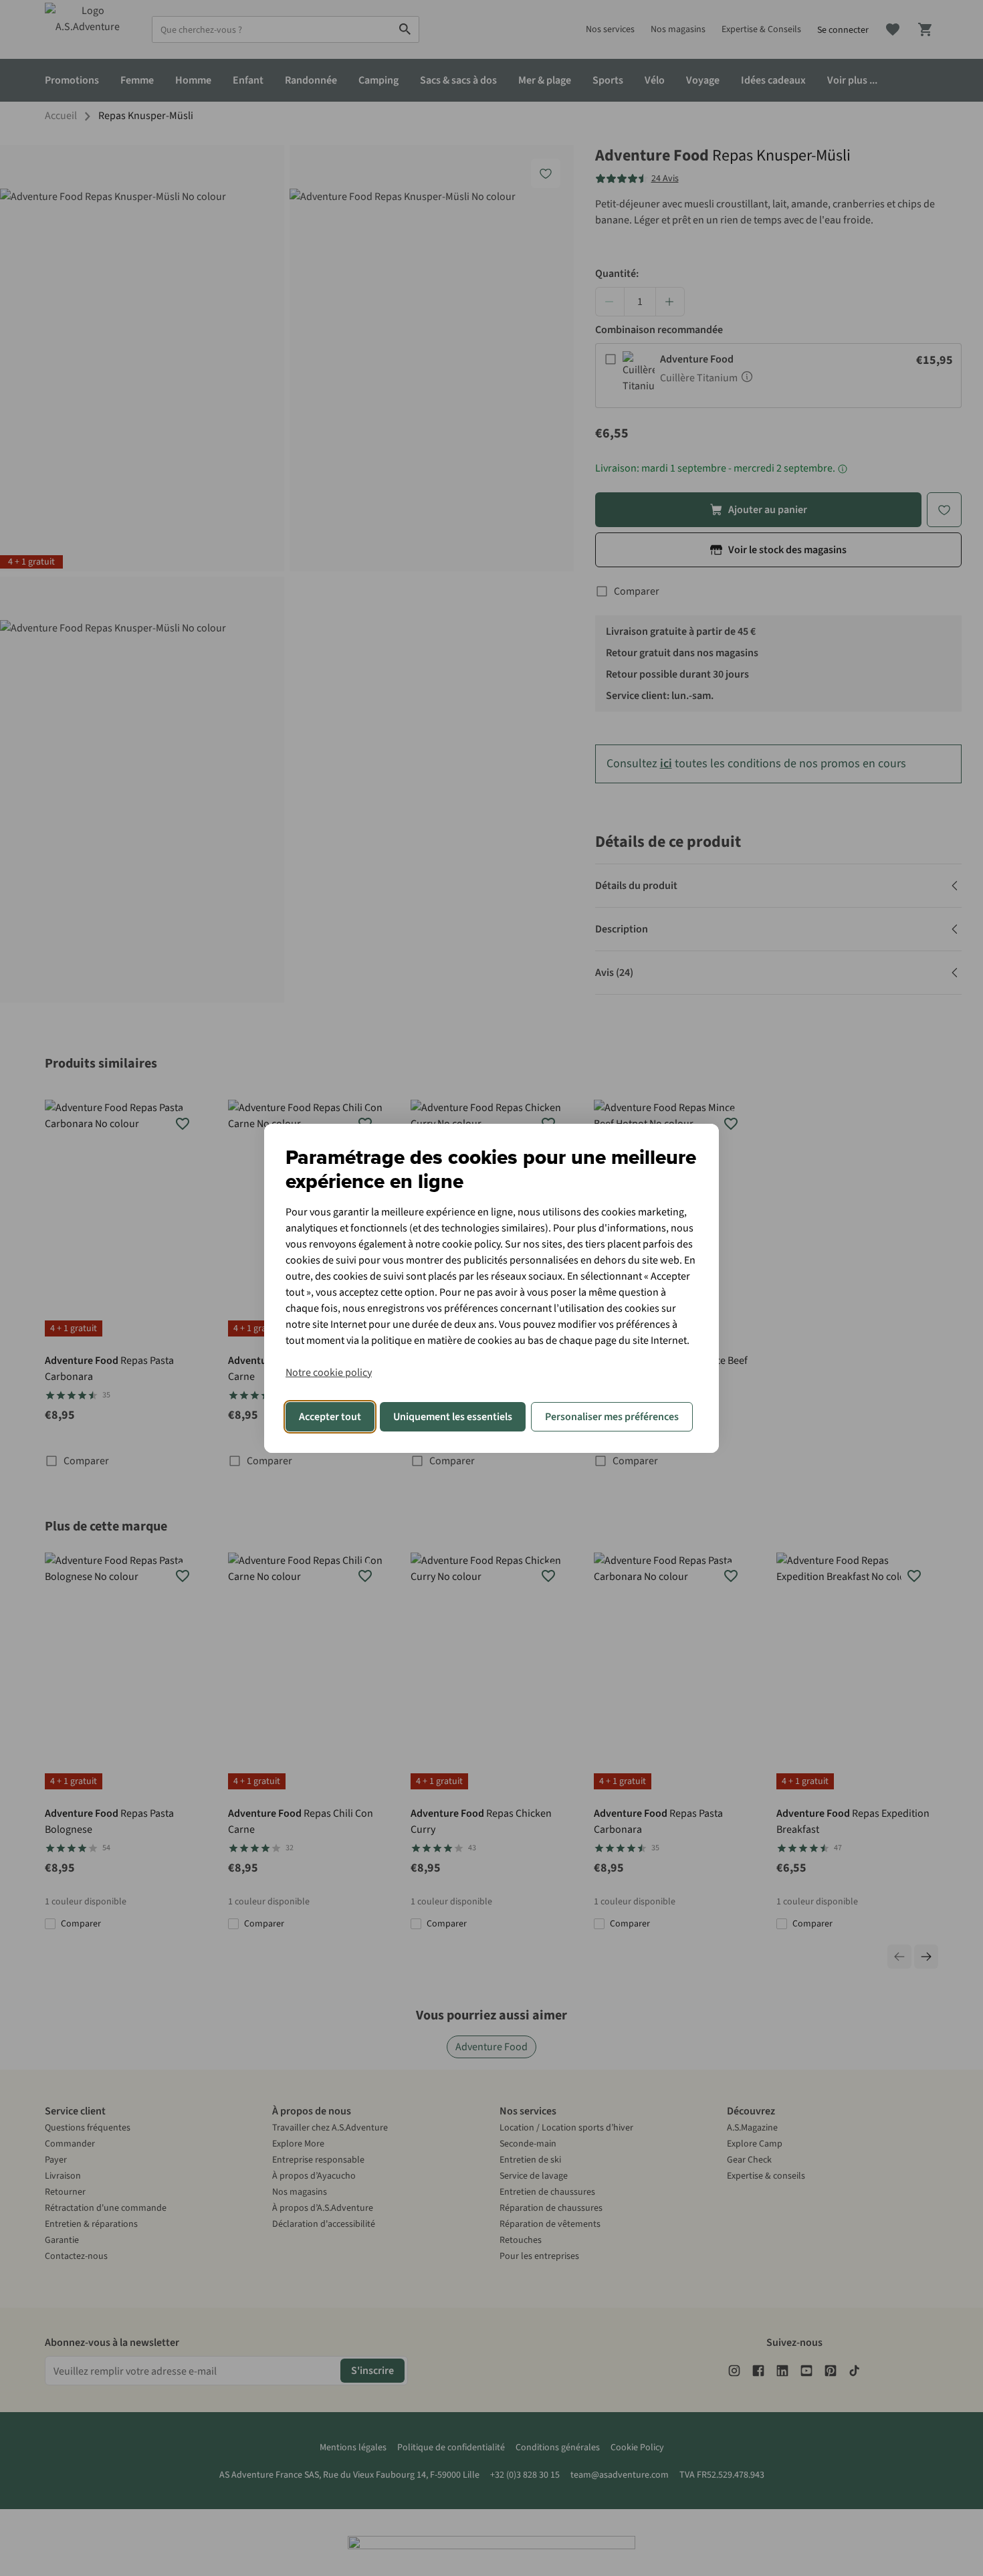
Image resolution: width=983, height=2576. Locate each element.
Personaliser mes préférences (612, 1417)
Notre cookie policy (329, 1373)
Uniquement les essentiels (453, 1417)
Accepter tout (330, 1417)
